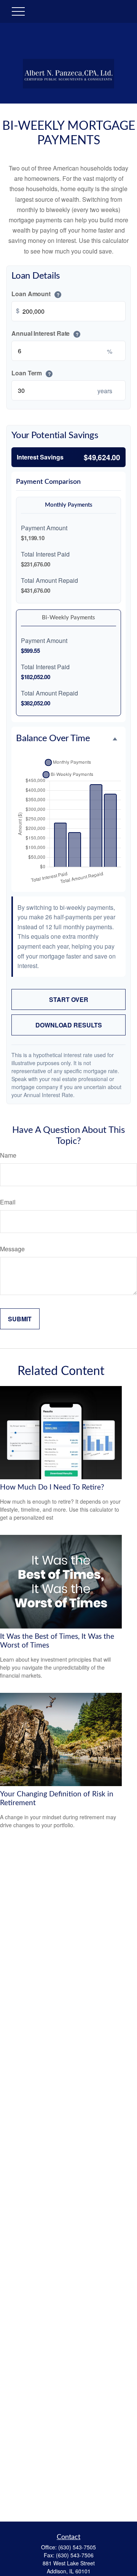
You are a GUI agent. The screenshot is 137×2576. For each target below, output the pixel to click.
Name (8, 1155)
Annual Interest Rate (45, 333)
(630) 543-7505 (77, 2547)
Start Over (69, 999)
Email (8, 1202)
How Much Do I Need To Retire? (52, 1487)
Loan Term (31, 373)
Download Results (69, 1025)
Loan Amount (35, 294)
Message (12, 1249)
